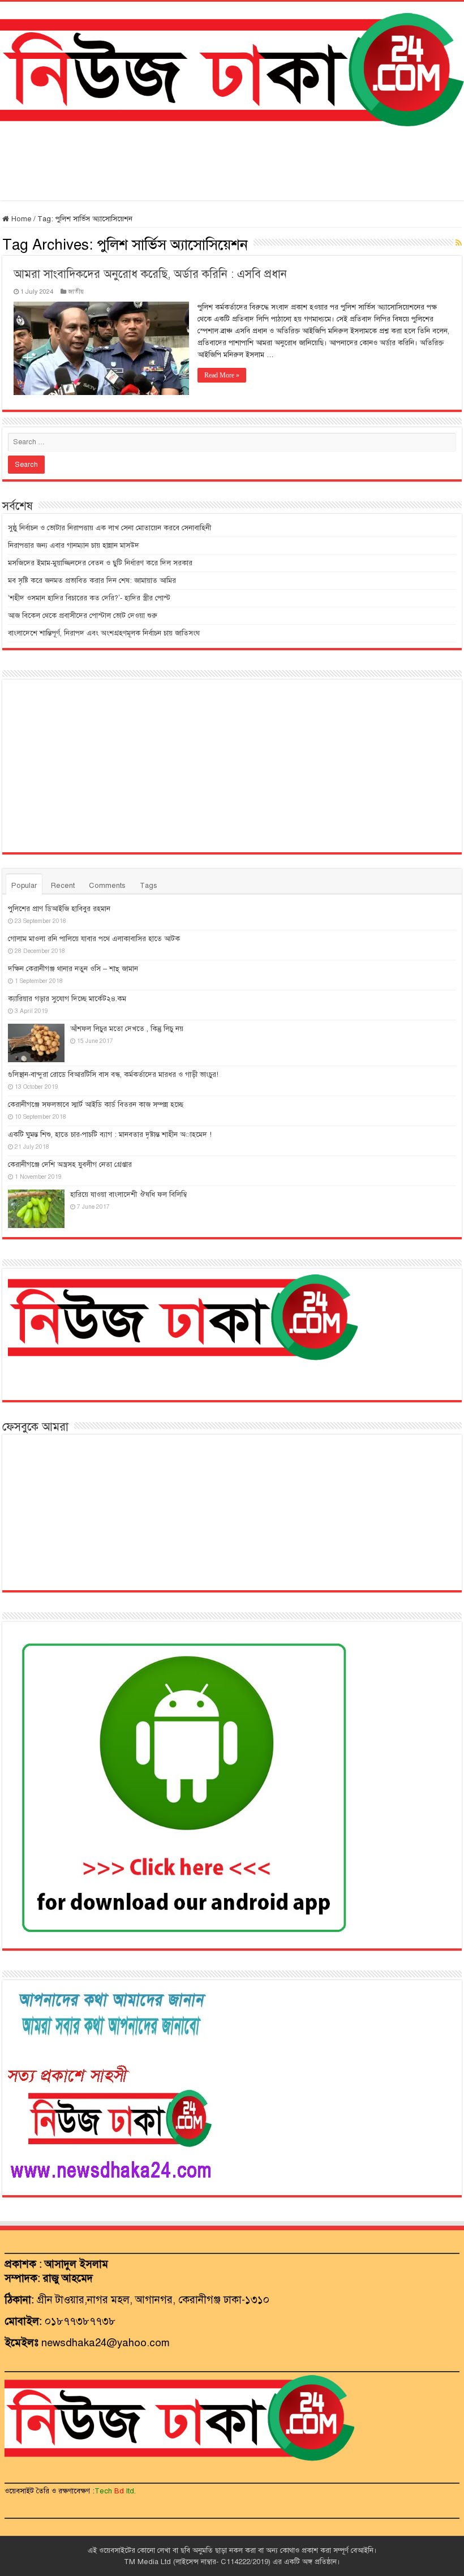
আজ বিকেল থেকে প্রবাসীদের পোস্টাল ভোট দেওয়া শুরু (83, 616)
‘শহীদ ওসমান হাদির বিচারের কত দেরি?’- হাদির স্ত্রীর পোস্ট (89, 598)
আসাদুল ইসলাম (76, 2264)
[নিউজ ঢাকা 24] (232, 68)
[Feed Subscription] (459, 243)
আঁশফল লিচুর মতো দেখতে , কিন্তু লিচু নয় (127, 1029)
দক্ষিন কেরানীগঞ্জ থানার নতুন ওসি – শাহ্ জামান (73, 969)
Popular (24, 886)
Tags (149, 886)
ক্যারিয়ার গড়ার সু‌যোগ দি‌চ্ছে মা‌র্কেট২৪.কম (67, 999)
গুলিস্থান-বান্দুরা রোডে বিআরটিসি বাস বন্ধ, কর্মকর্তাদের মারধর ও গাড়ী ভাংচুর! (113, 1075)
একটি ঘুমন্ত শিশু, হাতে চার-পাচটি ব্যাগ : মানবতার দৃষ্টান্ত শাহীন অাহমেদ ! (110, 1135)
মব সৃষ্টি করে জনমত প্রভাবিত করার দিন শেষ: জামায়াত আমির (92, 581)
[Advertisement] (232, 164)
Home (20, 219)
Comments (107, 886)
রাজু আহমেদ (68, 2278)
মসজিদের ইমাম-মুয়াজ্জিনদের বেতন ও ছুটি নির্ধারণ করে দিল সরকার (100, 563)
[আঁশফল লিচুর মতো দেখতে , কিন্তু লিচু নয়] (36, 1043)
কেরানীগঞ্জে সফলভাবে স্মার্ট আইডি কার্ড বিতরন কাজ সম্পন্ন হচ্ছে (96, 1105)
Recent (63, 886)
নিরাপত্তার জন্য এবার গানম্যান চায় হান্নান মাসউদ (74, 546)
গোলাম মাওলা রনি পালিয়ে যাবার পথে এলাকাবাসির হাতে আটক (94, 939)
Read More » (222, 375)
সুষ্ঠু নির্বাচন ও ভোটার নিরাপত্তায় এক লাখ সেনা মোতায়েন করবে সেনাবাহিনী (109, 528)
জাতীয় (76, 291)
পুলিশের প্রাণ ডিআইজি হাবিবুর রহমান (59, 909)
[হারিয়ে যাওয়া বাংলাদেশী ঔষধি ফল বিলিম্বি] (36, 1209)
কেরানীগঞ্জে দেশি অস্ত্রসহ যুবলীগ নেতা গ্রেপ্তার (70, 1165)
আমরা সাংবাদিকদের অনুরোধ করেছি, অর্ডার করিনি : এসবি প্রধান (150, 274)
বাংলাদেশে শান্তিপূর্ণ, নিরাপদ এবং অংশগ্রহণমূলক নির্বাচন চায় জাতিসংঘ (104, 633)
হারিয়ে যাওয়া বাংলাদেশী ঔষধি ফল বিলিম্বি (128, 1195)
